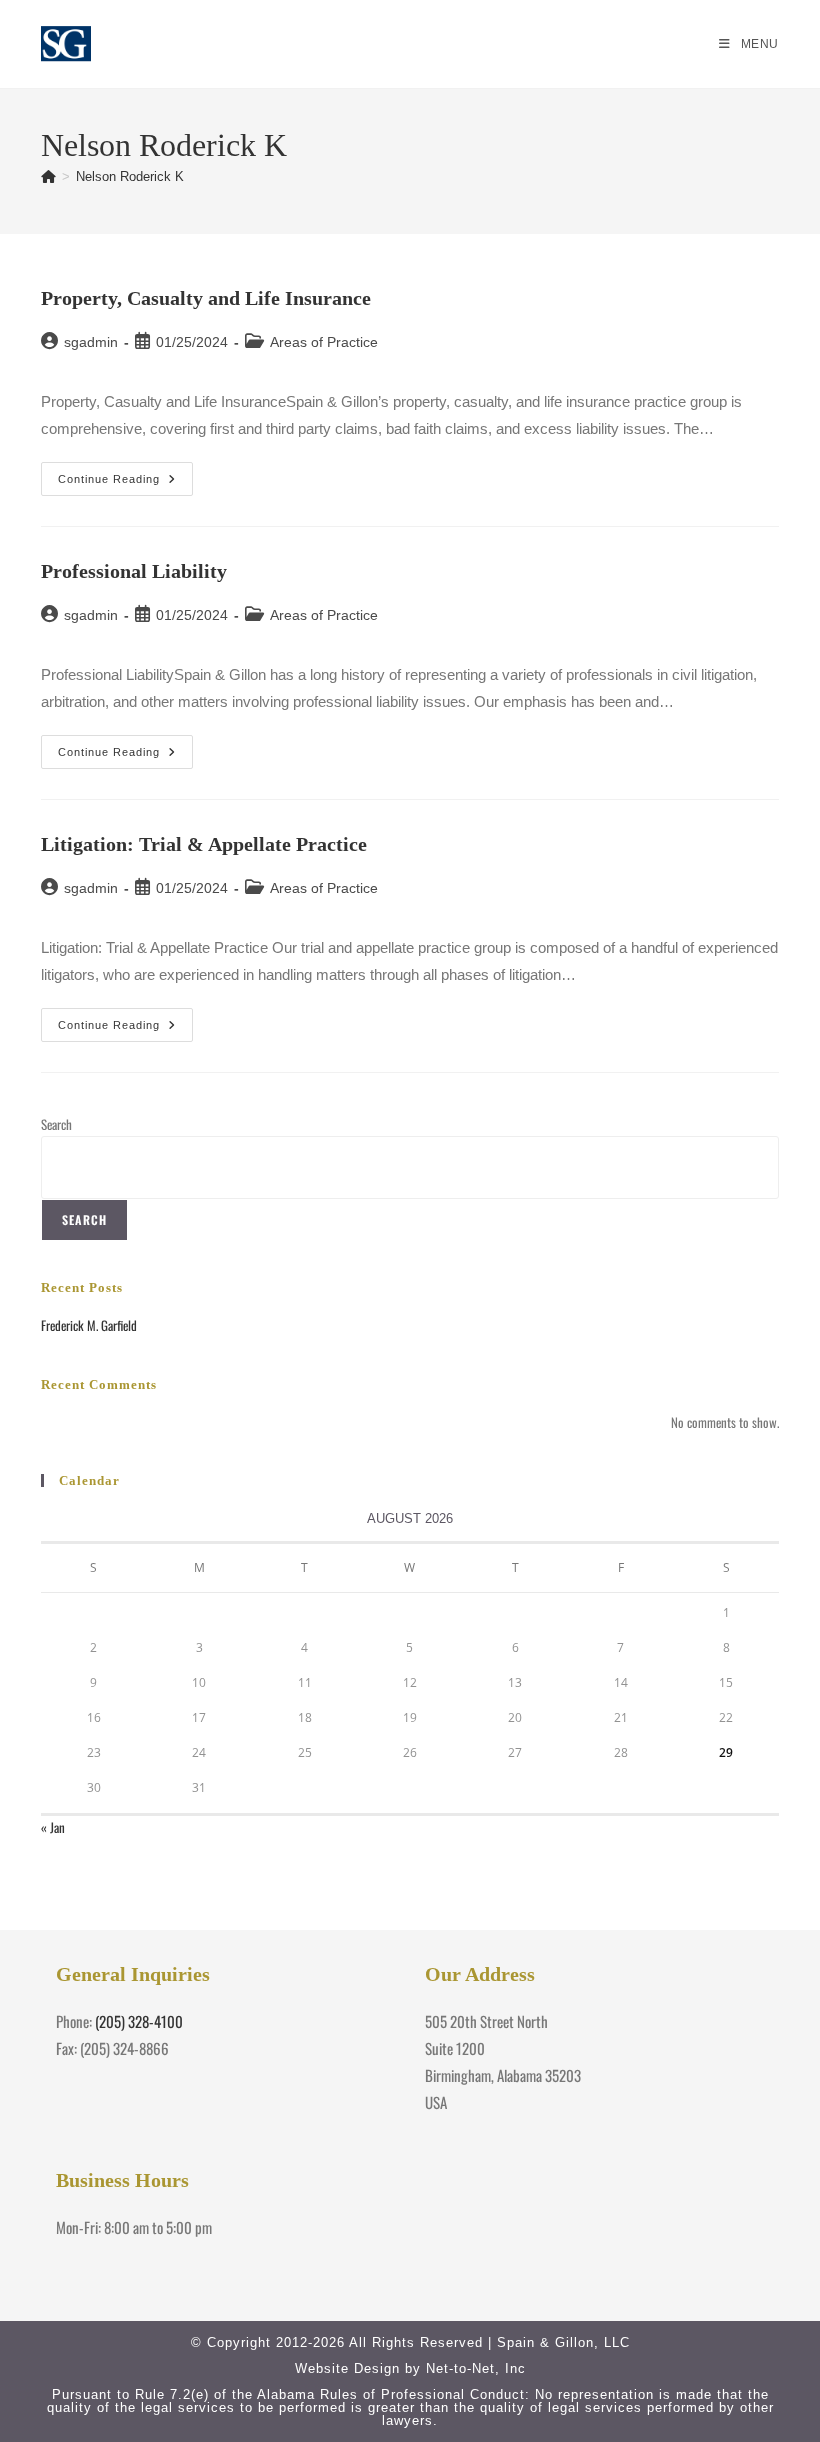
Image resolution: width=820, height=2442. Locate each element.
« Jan (53, 1827)
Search (56, 1124)
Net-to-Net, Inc (476, 2368)
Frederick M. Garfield (89, 1325)
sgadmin (91, 342)
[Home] (48, 176)
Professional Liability (134, 571)
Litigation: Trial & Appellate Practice (204, 844)
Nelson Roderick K (130, 176)
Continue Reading (125, 483)
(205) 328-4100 (139, 2021)
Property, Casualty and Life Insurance (206, 298)
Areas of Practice (324, 342)
